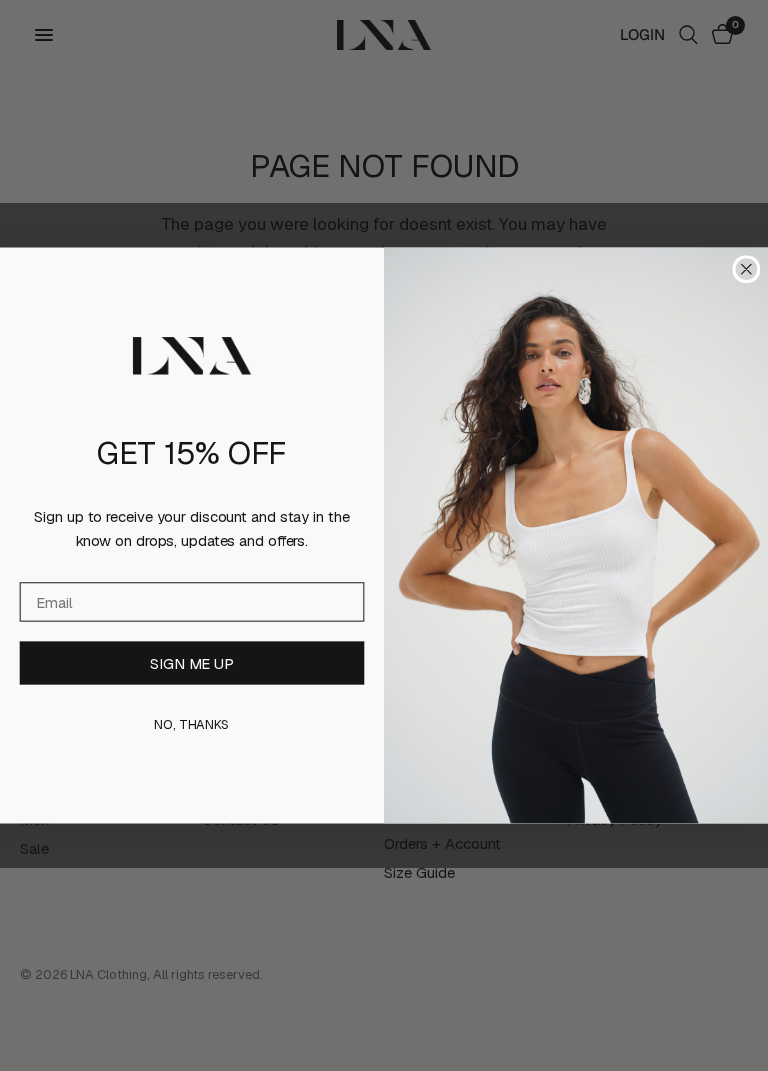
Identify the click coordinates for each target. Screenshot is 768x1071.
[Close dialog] (747, 269)
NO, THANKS (192, 724)
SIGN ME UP (192, 663)
